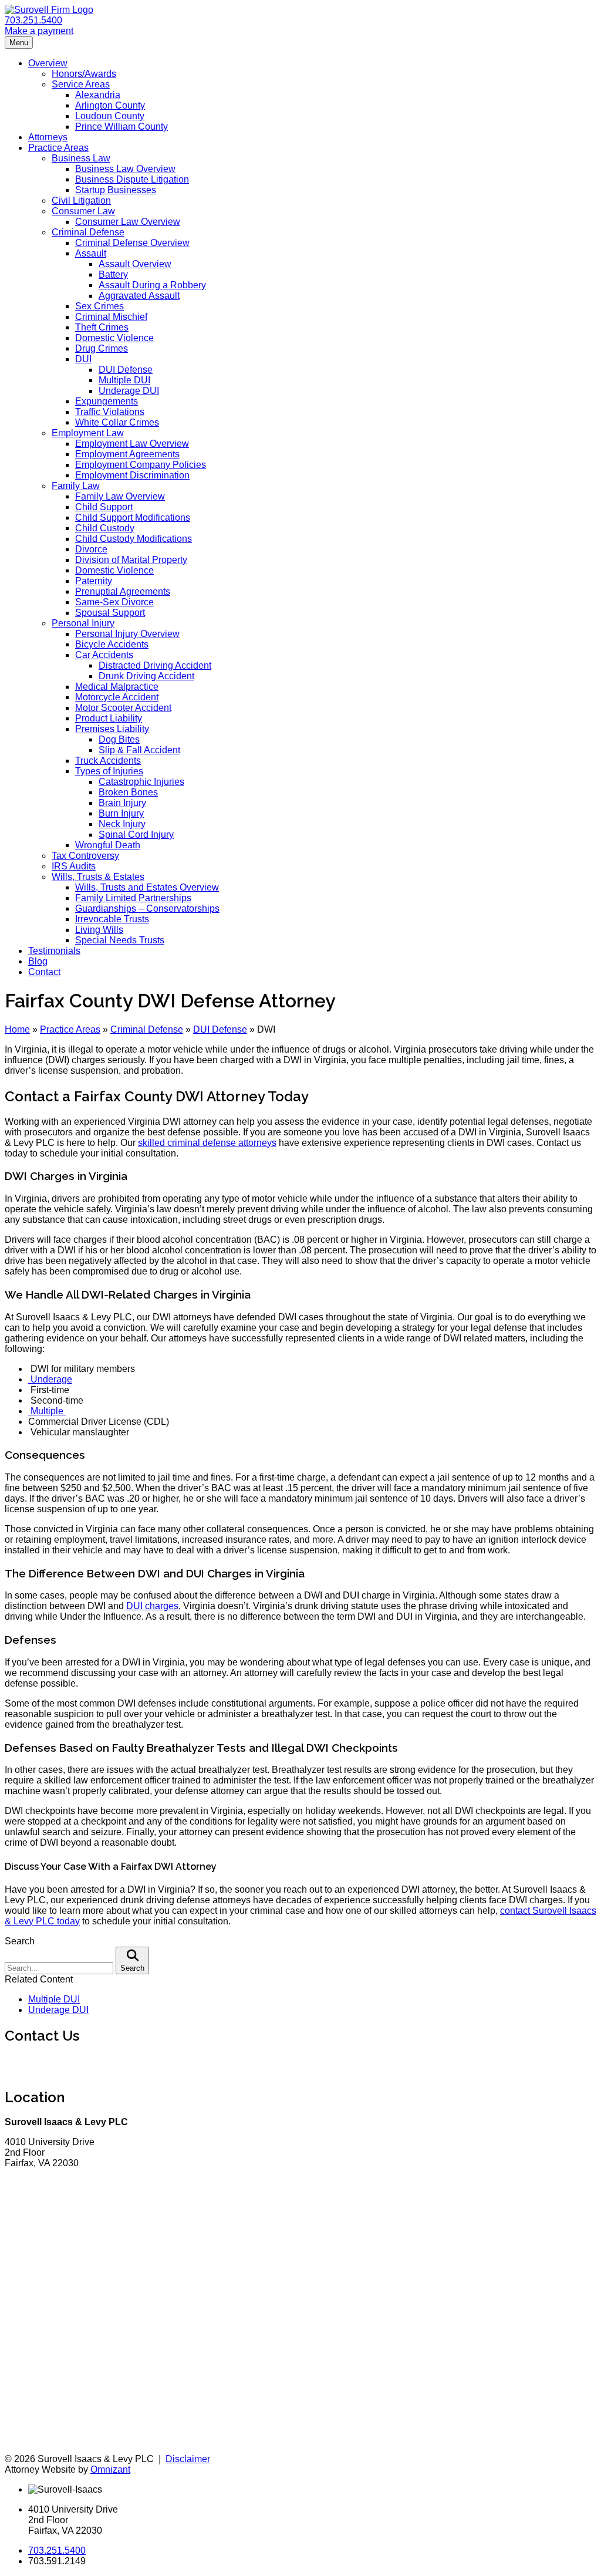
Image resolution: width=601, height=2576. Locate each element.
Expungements (107, 401)
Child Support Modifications (133, 517)
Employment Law (88, 433)
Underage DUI (129, 391)
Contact (44, 972)
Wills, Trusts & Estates (98, 877)
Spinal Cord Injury (136, 834)
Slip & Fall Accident (139, 750)
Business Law (81, 158)
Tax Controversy (85, 856)
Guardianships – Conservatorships (147, 908)
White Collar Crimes (117, 422)
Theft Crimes (102, 327)
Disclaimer (188, 2459)
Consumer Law (83, 211)
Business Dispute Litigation (132, 179)
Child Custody (105, 528)
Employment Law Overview (132, 444)
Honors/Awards (84, 74)
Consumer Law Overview (128, 222)
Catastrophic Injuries (141, 782)
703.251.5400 (33, 20)
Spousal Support (110, 613)
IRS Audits (74, 866)
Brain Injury (122, 803)
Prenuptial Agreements (123, 591)
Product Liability (109, 718)
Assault (91, 253)
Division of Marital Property (131, 560)
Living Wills (99, 930)
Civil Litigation (81, 200)
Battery (113, 274)
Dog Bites (119, 739)
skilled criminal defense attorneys (207, 1143)
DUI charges (152, 1606)
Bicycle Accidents (112, 644)
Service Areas (81, 84)
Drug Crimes (102, 348)
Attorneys (48, 137)
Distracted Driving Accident (155, 665)
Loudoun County (110, 116)
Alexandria (98, 95)
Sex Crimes (99, 306)
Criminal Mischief (111, 317)
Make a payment (39, 31)
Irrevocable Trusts (112, 919)
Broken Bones (128, 792)
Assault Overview (135, 264)
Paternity (94, 581)
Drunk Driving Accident (146, 676)
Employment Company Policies (141, 465)
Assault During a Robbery (152, 285)
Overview (48, 63)
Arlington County (110, 105)
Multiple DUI (124, 380)
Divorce (91, 549)
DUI (83, 359)
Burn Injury (121, 813)
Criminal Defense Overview (132, 243)
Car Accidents (104, 655)
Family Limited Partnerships (133, 898)
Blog (38, 961)
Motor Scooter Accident (123, 708)
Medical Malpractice (117, 687)
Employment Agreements (127, 454)
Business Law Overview (125, 169)
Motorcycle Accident (117, 697)
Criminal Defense (88, 232)
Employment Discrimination (132, 475)
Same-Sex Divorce (114, 602)
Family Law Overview (120, 496)
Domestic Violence (114, 338)
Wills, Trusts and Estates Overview (147, 887)
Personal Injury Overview (127, 634)
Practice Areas (58, 148)
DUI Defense (126, 370)
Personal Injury (83, 623)
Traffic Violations (110, 412)
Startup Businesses (116, 190)
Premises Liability (112, 729)
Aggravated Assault (139, 296)
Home (17, 1029)
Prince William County (121, 127)
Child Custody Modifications (134, 539)
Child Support (104, 507)
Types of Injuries (109, 771)
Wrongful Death (108, 845)
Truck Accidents (108, 761)
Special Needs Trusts (120, 940)
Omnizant (110, 2469)
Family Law (76, 486)
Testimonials (54, 951)
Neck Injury (122, 824)
